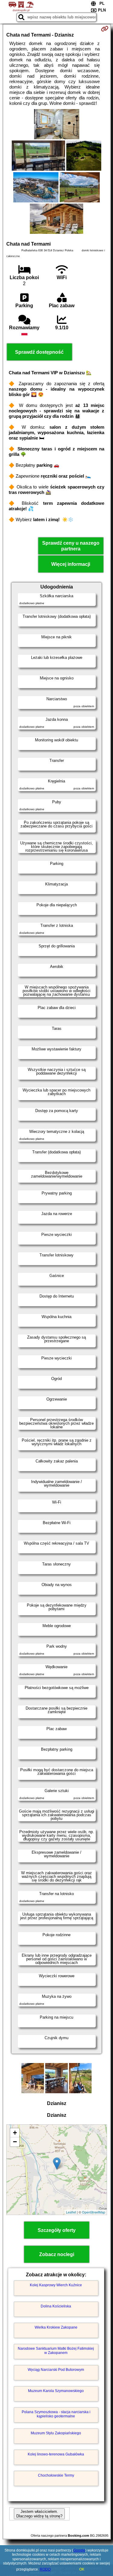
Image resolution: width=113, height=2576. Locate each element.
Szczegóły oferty (57, 2230)
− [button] (15, 2142)
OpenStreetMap (94, 2212)
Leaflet (71, 2212)
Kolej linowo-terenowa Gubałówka (56, 2454)
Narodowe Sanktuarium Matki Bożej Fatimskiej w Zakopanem (56, 2351)
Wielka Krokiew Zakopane (56, 2327)
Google (79, 2550)
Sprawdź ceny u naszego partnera (71, 546)
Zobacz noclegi (57, 2254)
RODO (45, 2569)
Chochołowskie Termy (56, 2475)
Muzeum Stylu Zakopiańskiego (56, 2433)
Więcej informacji (71, 564)
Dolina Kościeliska (56, 2306)
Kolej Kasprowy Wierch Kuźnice (56, 2285)
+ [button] (15, 2133)
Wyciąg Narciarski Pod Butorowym (56, 2370)
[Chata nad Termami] (57, 125)
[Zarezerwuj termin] (105, 29)
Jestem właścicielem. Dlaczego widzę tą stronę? (39, 2514)
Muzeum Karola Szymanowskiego (56, 2391)
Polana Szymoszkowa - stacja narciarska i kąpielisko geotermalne (56, 2414)
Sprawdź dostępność (39, 352)
